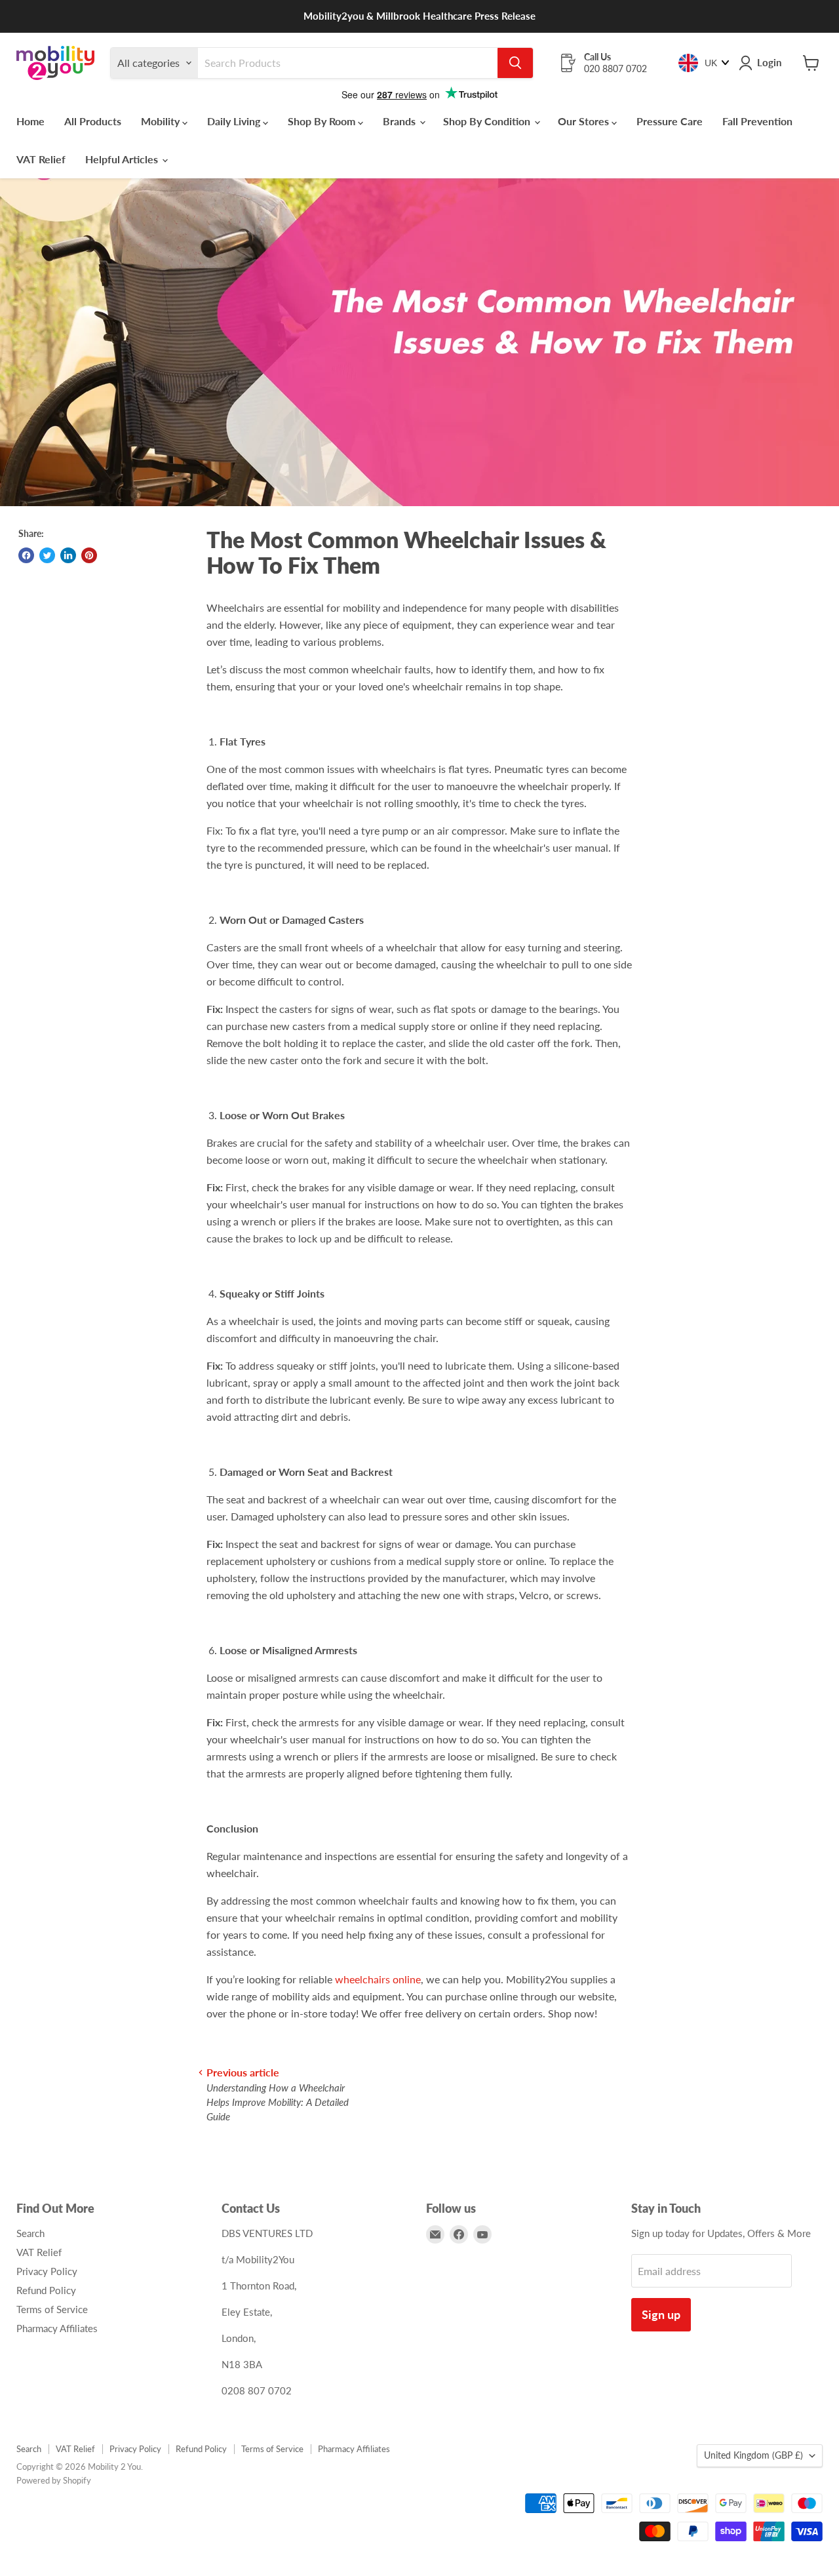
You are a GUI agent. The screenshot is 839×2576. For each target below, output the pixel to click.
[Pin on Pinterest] (89, 555)
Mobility (162, 121)
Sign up (661, 2314)
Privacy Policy (47, 2271)
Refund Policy (46, 2290)
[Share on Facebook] (26, 555)
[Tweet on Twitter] (47, 555)
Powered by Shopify (54, 2480)
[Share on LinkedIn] (68, 555)
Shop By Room (323, 121)
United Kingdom (753, 2455)
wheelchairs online (378, 1979)
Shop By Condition (488, 121)
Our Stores (585, 121)
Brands (400, 121)
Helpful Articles (123, 159)
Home (30, 121)
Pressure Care (670, 121)
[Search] (515, 63)
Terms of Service (52, 2309)
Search (30, 2233)
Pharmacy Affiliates (57, 2328)
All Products (93, 121)
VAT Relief (41, 159)
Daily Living (235, 121)
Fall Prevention (757, 121)
